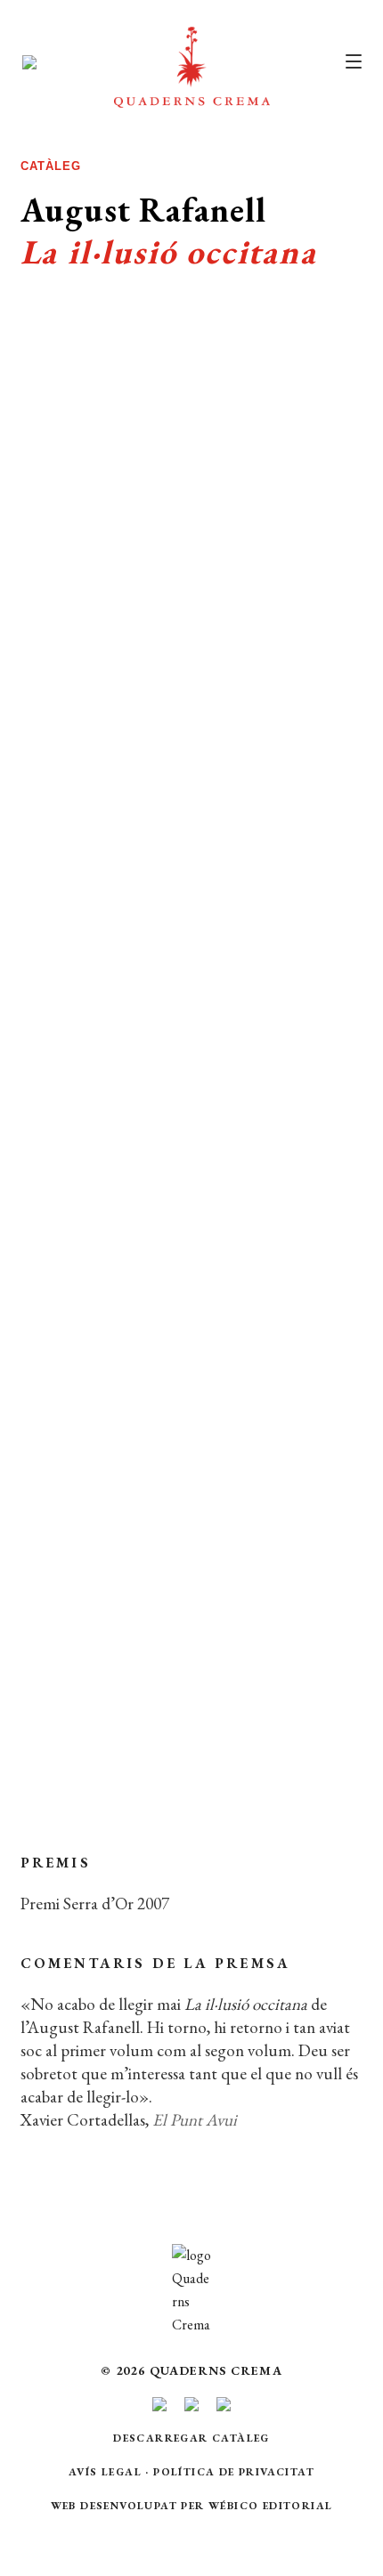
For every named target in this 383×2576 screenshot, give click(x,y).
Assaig (147, 1482)
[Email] (52, 1797)
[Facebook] (127, 1797)
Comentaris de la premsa (156, 1963)
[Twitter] (208, 1797)
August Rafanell (132, 1509)
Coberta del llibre (190, 1741)
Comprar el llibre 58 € (192, 899)
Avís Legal (105, 2472)
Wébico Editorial (270, 2506)
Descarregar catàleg (191, 2438)
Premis (56, 1863)
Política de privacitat (234, 2472)
